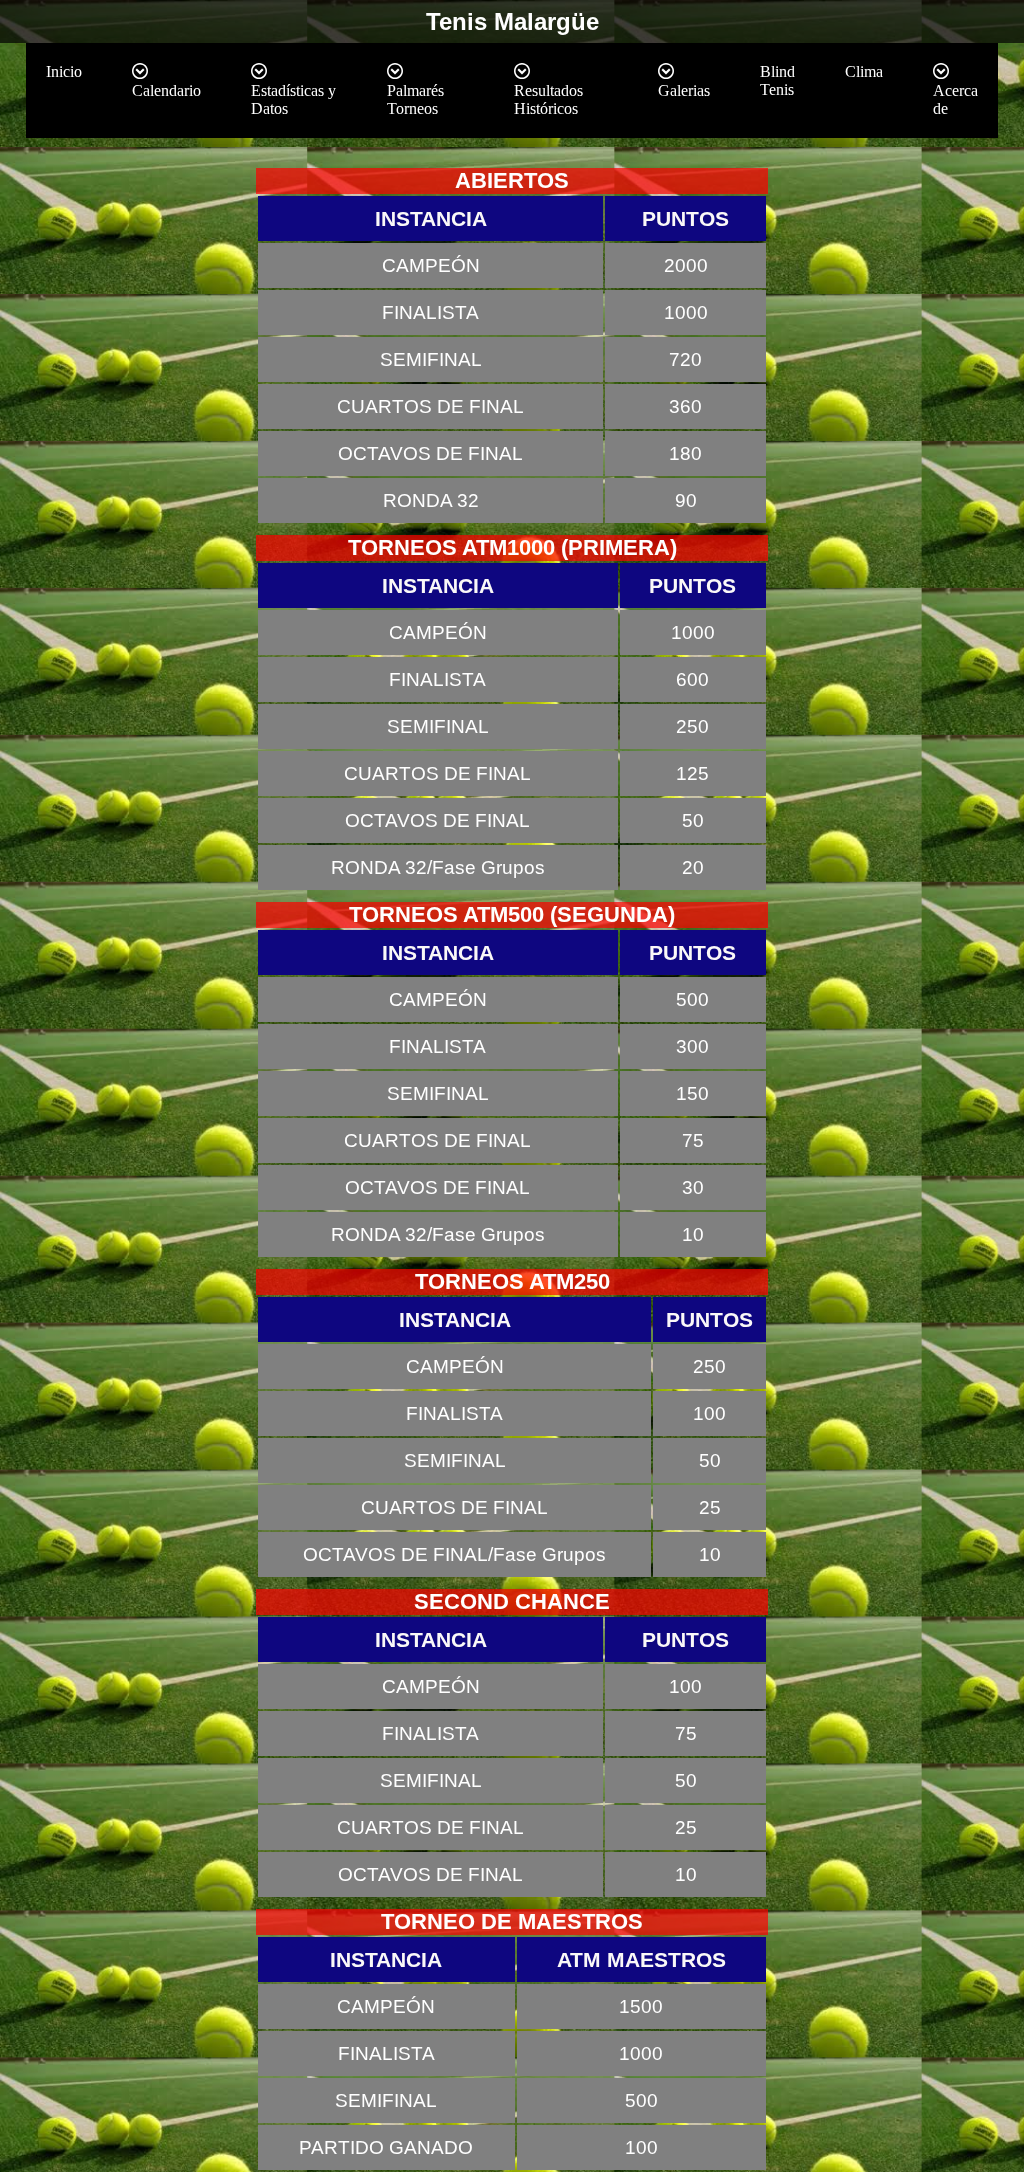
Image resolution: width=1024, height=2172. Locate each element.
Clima (864, 71)
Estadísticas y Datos (293, 99)
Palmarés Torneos (415, 99)
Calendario (166, 90)
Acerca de (955, 99)
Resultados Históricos (548, 99)
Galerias (684, 90)
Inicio (64, 71)
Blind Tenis (777, 80)
